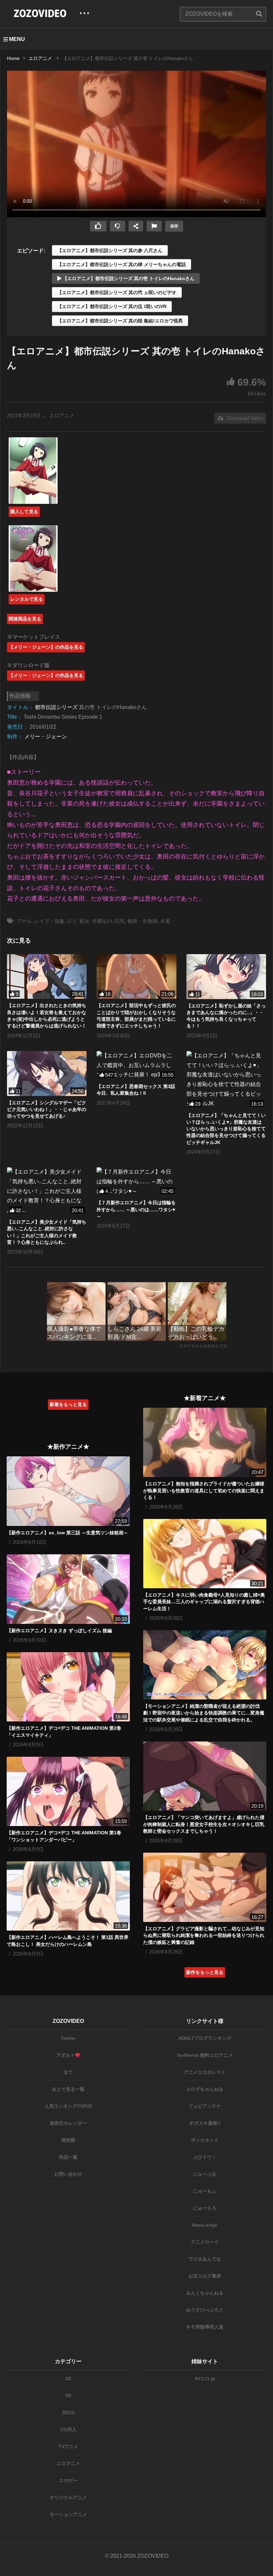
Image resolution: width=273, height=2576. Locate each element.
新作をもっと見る (205, 1972)
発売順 (68, 2140)
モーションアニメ (68, 2514)
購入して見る (24, 512)
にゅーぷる (205, 2174)
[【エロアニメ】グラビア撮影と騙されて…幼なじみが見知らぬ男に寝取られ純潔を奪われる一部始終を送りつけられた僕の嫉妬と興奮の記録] (205, 1887)
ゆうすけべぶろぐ (205, 2310)
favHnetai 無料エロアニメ (205, 2055)
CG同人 (68, 2429)
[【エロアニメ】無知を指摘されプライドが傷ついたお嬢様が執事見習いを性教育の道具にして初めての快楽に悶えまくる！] (205, 1442)
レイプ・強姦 (49, 921)
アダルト (66, 2055)
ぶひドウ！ (205, 2157)
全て (68, 2072)
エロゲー (68, 2480)
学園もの (102, 921)
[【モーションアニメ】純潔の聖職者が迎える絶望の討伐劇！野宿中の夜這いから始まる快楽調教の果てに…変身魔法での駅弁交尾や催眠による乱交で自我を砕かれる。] (205, 1665)
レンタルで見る (27, 599)
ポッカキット (205, 2140)
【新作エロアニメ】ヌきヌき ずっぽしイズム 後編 (59, 1631)
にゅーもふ (205, 2191)
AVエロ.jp (205, 2379)
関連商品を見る (25, 619)
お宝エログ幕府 (205, 2276)
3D (68, 2395)
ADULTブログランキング (205, 2038)
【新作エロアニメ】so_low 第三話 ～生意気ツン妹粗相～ (67, 1533)
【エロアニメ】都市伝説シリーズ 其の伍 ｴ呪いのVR (112, 306)
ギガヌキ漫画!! (205, 2123)
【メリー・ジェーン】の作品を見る (46, 647)
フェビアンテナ (205, 2106)
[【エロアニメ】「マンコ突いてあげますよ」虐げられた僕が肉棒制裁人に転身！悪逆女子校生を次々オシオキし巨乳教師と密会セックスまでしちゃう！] (205, 1776)
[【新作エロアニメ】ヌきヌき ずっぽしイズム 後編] (68, 1589)
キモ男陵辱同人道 (205, 2327)
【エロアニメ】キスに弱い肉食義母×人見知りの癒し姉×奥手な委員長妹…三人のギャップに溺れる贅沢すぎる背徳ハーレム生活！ (204, 1602)
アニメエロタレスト (205, 2072)
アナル (24, 921)
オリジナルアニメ (68, 2497)
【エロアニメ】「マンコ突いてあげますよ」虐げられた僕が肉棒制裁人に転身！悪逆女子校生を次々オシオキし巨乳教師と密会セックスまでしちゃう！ (204, 1824)
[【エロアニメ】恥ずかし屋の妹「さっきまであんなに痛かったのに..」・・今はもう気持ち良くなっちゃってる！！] (226, 977)
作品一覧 (68, 2157)
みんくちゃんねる (205, 2293)
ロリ (72, 921)
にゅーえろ (205, 2208)
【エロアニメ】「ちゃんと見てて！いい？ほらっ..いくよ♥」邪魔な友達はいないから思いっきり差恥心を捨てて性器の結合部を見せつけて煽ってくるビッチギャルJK (226, 1129)
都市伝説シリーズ (56, 707)
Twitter (68, 2038)
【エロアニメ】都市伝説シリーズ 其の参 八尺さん (110, 250)
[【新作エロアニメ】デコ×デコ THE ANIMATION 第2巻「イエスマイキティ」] (68, 1687)
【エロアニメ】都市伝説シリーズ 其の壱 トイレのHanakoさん (128, 278)
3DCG (68, 2412)
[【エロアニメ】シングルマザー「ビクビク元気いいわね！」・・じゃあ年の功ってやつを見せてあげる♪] (47, 1074)
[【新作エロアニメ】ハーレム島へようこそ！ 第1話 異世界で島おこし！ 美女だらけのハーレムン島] (68, 1896)
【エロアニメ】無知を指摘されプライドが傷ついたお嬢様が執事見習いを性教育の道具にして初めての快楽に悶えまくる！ (204, 1490)
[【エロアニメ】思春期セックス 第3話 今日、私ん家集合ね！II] (136, 1065)
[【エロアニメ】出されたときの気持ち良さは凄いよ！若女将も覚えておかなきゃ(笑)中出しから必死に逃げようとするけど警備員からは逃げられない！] (47, 977)
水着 (165, 921)
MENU (17, 39)
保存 (174, 226)
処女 (85, 921)
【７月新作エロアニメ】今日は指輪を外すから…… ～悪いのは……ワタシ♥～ (136, 1209)
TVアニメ (68, 2446)
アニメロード (205, 2242)
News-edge (205, 2225)
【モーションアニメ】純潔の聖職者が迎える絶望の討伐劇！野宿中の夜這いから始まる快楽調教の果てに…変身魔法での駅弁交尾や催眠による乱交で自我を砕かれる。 (204, 1713)
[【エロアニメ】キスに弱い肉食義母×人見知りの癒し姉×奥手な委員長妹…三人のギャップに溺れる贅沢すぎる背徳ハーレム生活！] (205, 1554)
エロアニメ (62, 415)
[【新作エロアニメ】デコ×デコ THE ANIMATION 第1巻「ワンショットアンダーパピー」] (68, 1791)
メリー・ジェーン (46, 736)
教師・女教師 (142, 921)
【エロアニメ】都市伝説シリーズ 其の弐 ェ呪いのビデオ (117, 292)
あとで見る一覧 (68, 2089)
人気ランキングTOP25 (68, 2106)
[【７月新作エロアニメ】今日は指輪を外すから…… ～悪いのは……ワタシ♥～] (136, 1182)
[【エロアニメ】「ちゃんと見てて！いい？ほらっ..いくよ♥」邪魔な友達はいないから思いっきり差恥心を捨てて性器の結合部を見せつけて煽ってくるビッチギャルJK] (226, 1080)
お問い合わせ (68, 2174)
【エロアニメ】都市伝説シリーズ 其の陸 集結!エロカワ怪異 (120, 321)
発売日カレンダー (68, 2123)
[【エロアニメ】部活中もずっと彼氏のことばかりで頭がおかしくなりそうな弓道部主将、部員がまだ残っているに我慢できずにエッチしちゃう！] (136, 977)
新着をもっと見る (68, 1404)
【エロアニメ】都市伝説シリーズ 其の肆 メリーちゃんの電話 (122, 264)
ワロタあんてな (205, 2259)
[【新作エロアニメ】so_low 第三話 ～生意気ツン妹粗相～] (68, 1491)
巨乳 (120, 921)
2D (68, 2379)
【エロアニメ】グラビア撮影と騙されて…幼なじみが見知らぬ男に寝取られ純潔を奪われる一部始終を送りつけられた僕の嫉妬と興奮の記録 (204, 1935)
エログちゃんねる (205, 2089)
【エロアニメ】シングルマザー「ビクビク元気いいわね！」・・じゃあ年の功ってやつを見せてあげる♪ (47, 1109)
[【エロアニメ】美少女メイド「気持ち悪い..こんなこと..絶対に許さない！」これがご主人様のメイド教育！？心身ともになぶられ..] (47, 1191)
